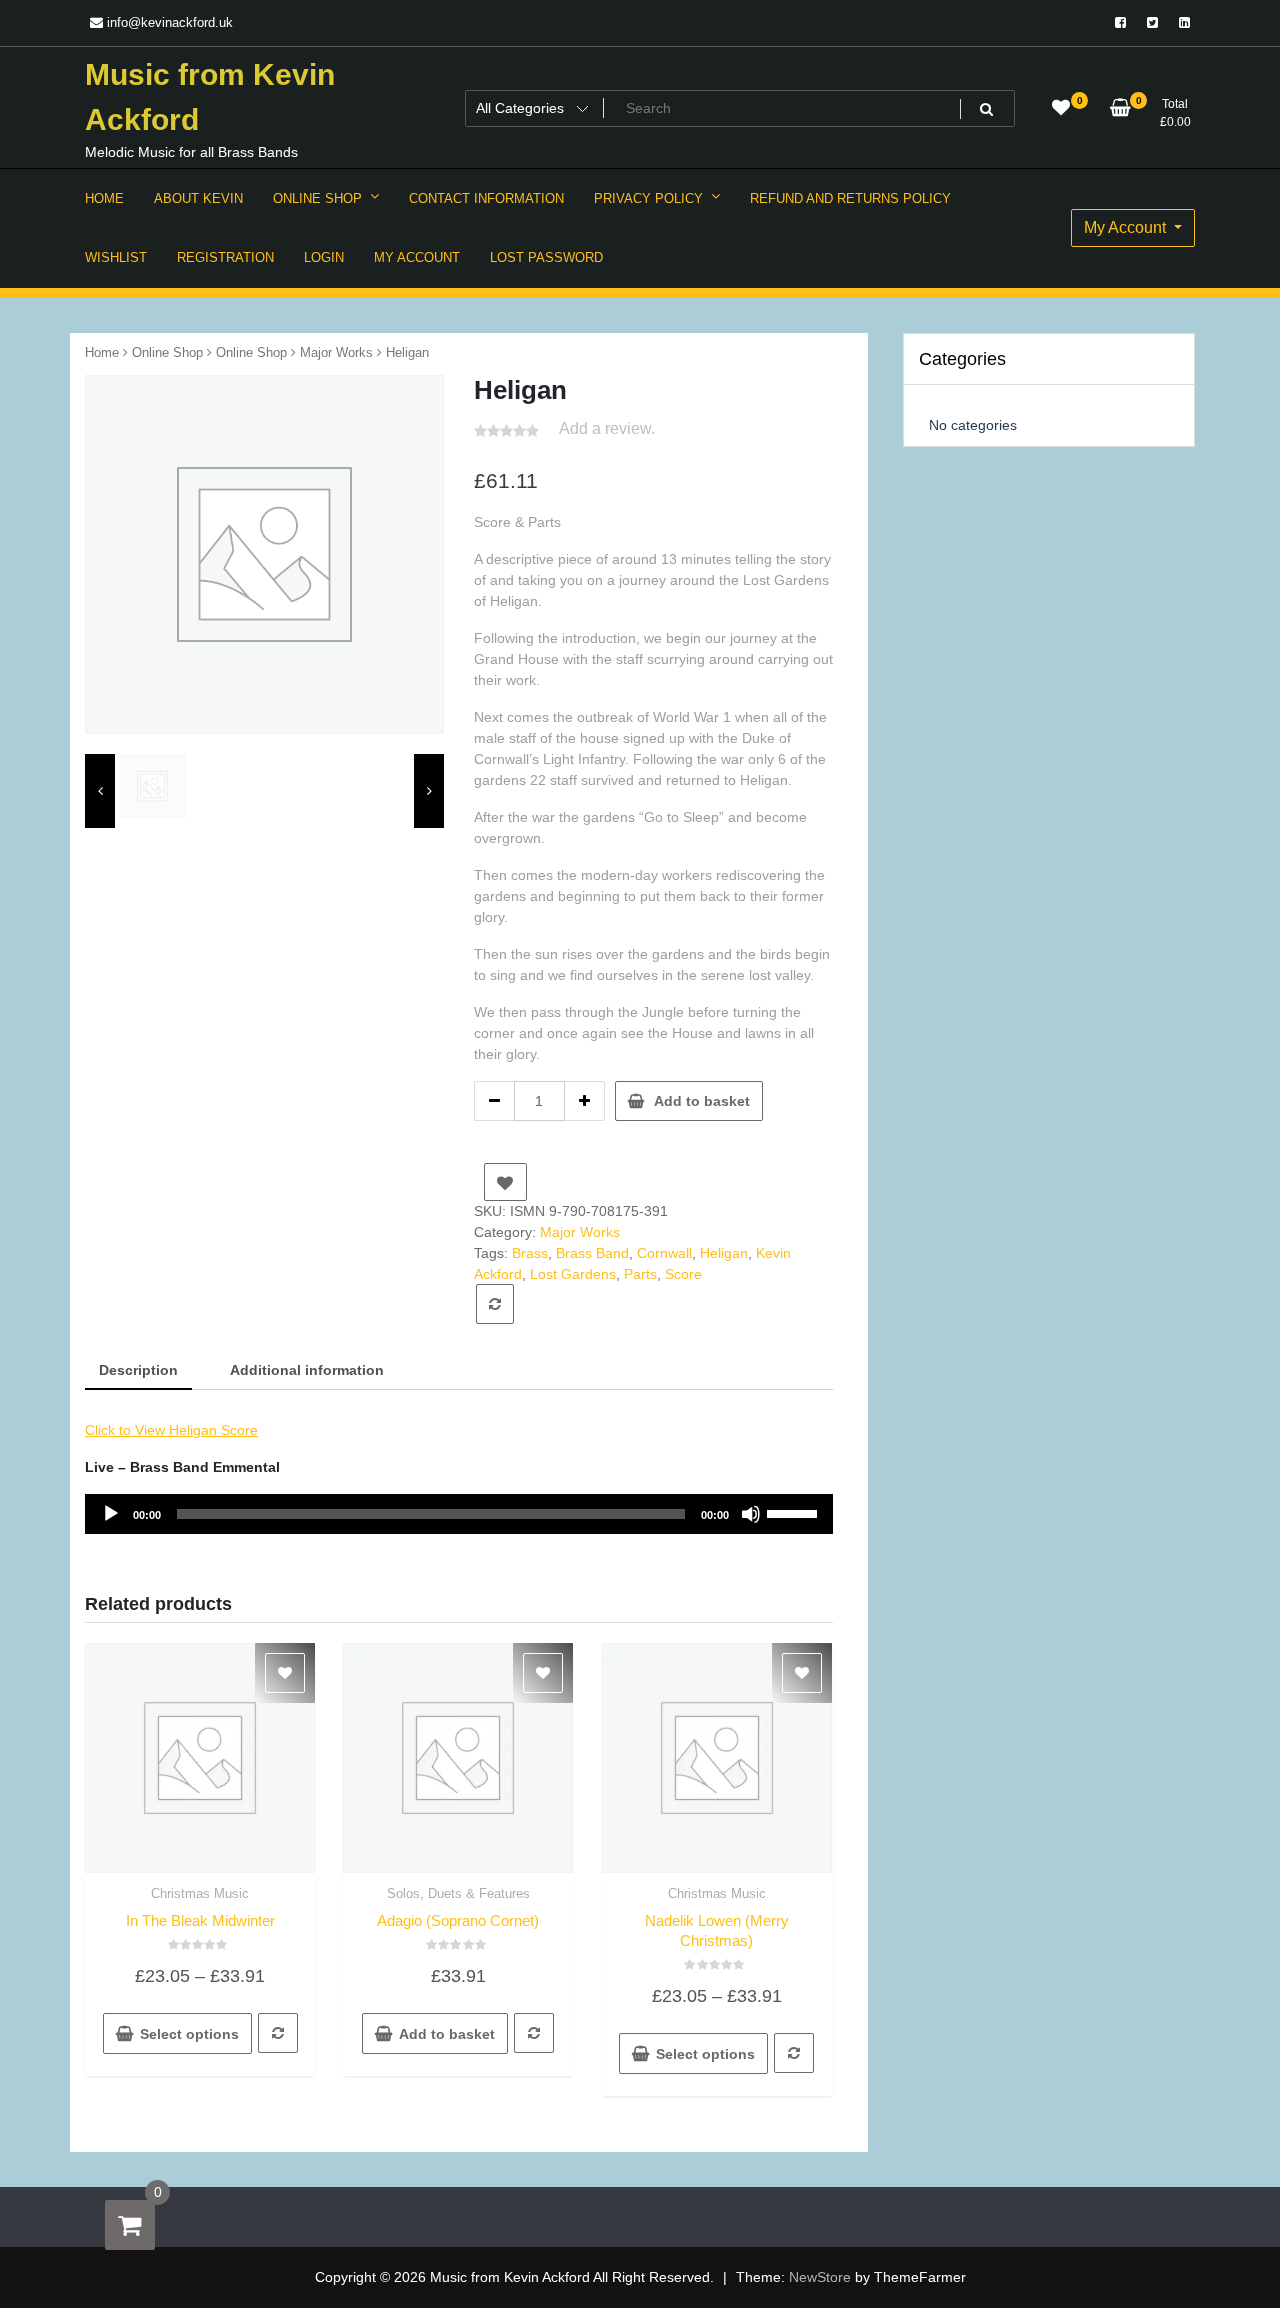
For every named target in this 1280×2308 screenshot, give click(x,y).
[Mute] (751, 1514)
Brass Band (592, 1253)
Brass (530, 1253)
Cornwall (664, 1253)
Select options (189, 2034)
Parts (640, 1274)
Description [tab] (138, 1370)
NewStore (820, 2277)
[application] (459, 1514)
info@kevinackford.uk (168, 22)
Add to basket (702, 1101)
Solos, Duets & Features (458, 1893)
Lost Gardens (573, 1274)
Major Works (336, 352)
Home (102, 352)
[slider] (795, 1512)
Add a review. (607, 428)
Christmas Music (200, 1893)
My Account (1127, 227)
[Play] (111, 1514)
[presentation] (100, 791)
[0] (130, 2225)
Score (683, 1274)
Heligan (724, 1253)
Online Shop (167, 352)
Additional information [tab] (307, 1370)
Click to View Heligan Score (171, 1430)
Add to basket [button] (447, 2034)
